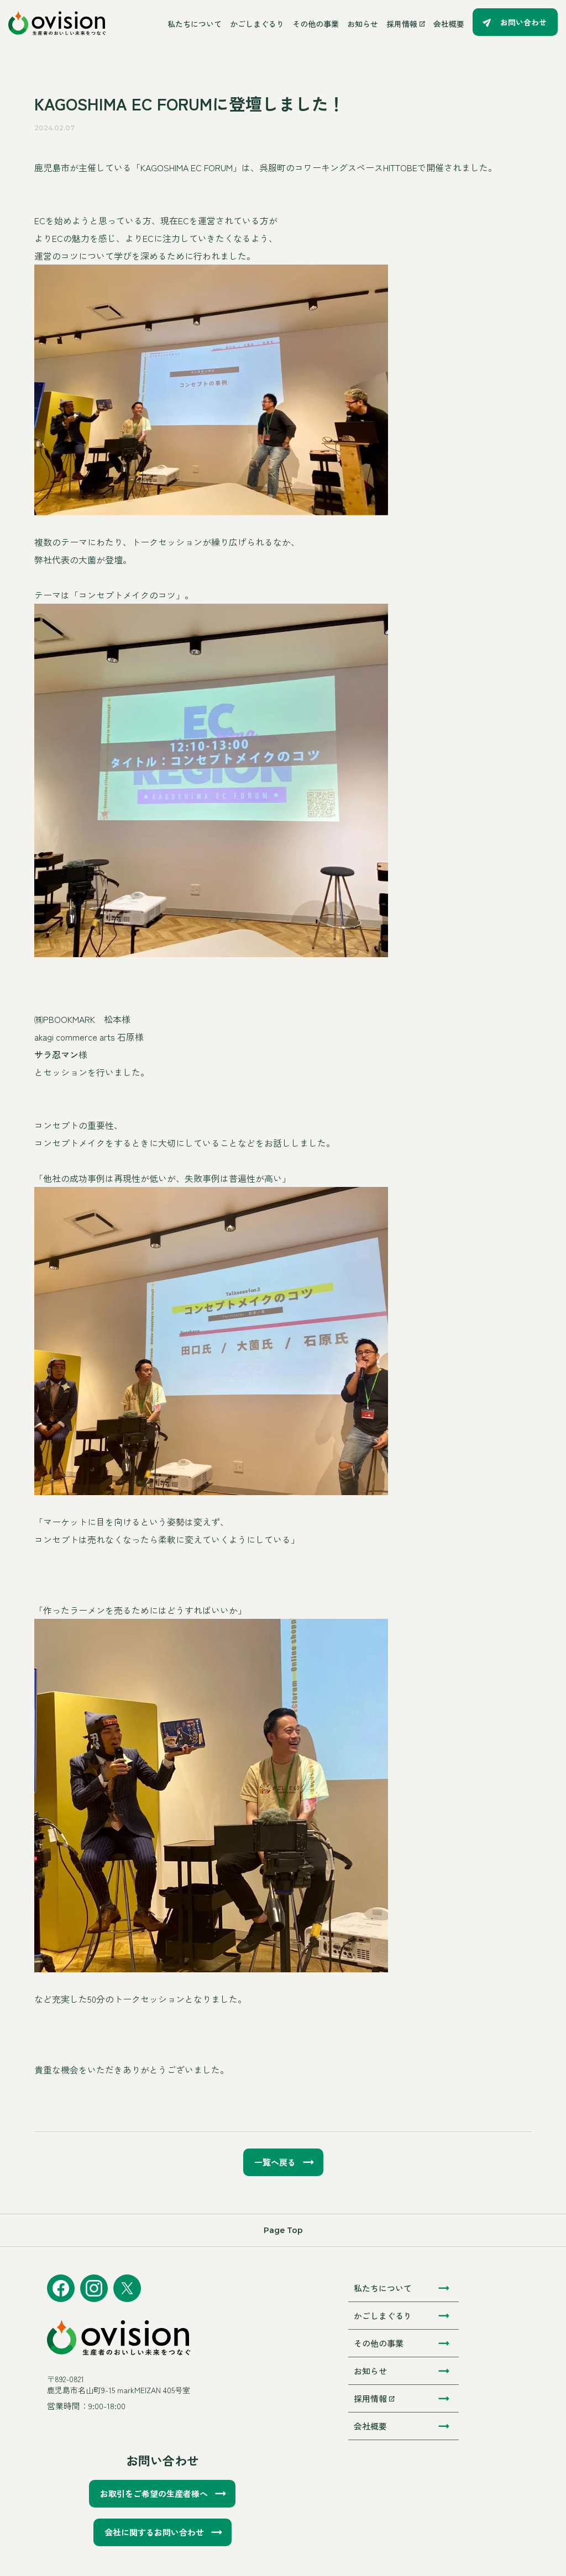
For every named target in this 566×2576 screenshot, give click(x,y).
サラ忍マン (56, 1054)
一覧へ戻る (275, 2162)
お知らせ (363, 24)
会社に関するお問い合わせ (154, 2532)
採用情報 (402, 24)
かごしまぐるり (257, 24)
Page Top (283, 2230)
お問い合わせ (523, 22)
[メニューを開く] (137, 23)
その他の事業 (316, 24)
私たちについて (195, 24)
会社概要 (449, 24)
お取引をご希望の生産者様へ (154, 2493)
